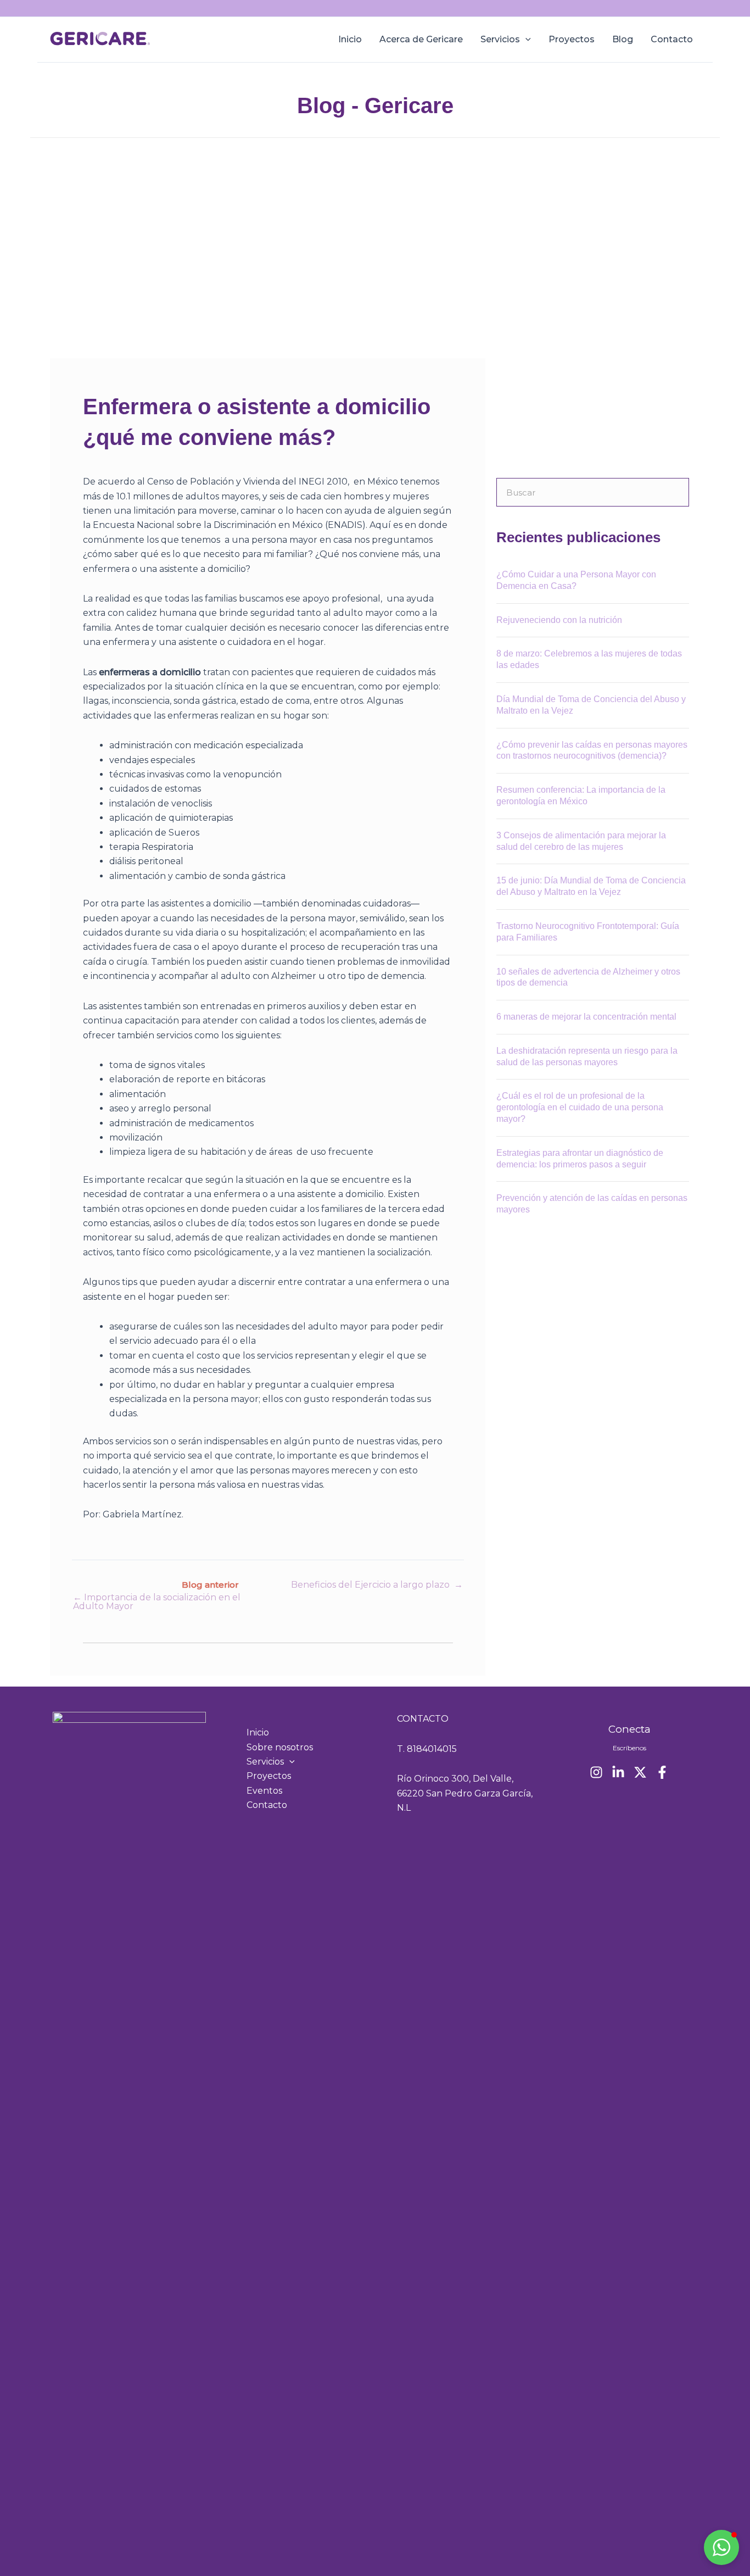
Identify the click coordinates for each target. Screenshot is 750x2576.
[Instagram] (596, 1772)
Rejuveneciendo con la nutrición (559, 620)
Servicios (500, 39)
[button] (525, 40)
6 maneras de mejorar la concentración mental (586, 1017)
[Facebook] (662, 1772)
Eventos (264, 1791)
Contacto (672, 39)
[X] (640, 1772)
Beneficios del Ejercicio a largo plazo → (377, 1585)
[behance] (618, 1772)
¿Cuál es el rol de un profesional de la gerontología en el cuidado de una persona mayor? (580, 1107)
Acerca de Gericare (421, 39)
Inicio (350, 39)
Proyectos (572, 39)
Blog (623, 39)
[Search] (675, 492)
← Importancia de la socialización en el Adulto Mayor (157, 1602)
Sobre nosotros (280, 1747)
